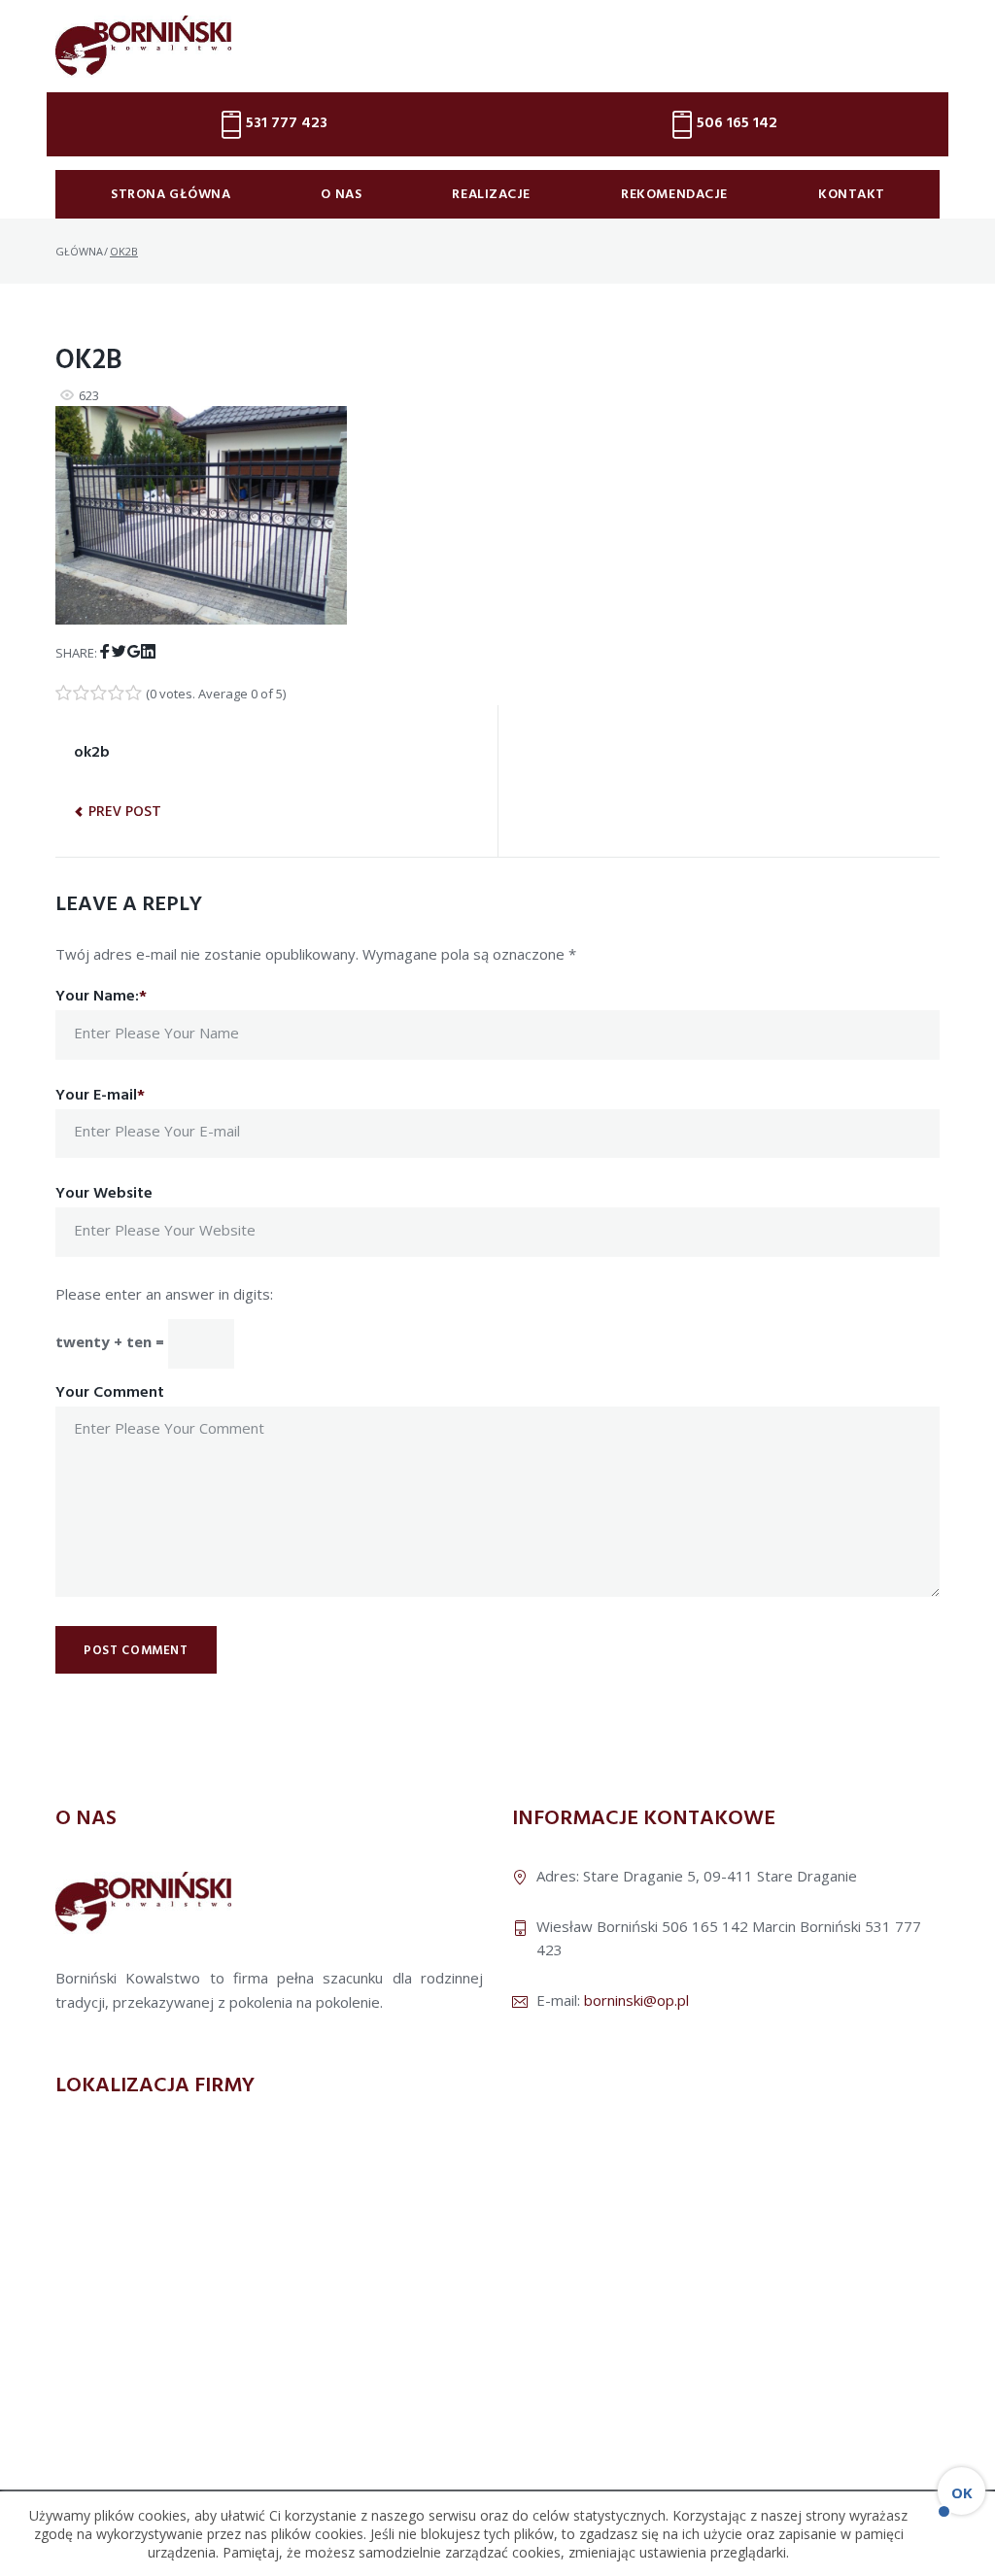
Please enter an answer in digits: (164, 1294)
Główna (79, 251)
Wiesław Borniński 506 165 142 (642, 1926)
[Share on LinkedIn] (148, 652)
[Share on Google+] (134, 652)
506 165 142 (737, 123)
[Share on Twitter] (119, 652)
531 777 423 (287, 123)
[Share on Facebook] (104, 652)
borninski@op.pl (636, 2000)
